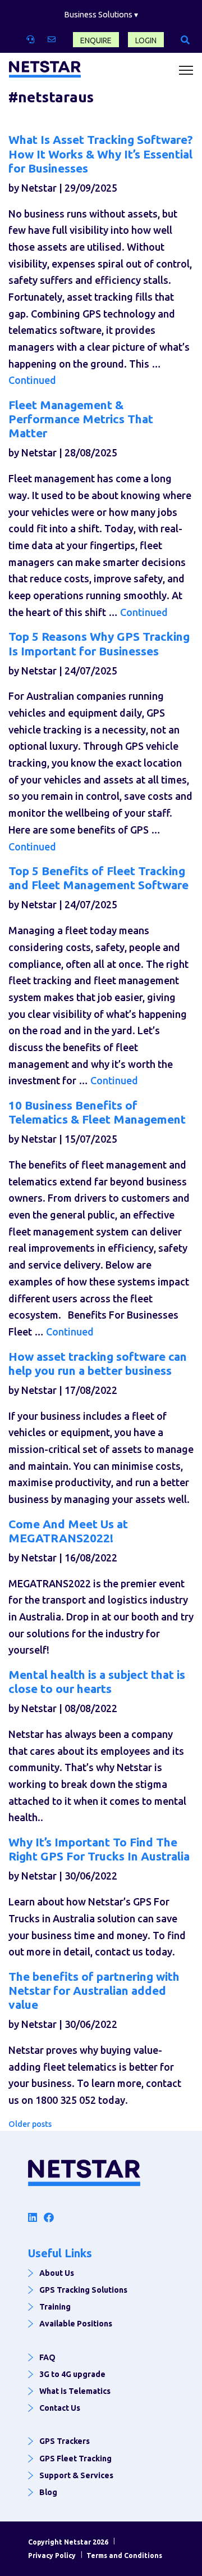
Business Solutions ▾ (101, 15)
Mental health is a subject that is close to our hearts (97, 1681)
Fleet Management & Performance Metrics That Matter (81, 419)
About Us (57, 2273)
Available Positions (76, 2324)
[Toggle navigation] (186, 71)
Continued (32, 380)
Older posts (30, 2124)
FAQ (47, 2357)
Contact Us (60, 2408)
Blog (48, 2492)
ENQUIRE (96, 40)
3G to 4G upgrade (72, 2374)
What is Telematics (75, 2391)
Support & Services (76, 2475)
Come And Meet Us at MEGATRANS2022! (68, 1531)
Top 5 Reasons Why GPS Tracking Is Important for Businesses (99, 643)
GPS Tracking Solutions (83, 2290)
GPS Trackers (65, 2441)
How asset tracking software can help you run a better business (98, 1363)
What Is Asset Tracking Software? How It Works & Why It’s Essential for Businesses (101, 153)
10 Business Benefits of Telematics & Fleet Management (97, 1112)
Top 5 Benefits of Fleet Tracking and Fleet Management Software (98, 878)
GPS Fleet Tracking (75, 2459)
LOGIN (146, 40)
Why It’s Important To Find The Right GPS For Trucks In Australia (99, 1849)
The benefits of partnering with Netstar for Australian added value (94, 1990)
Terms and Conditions (124, 2555)
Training (55, 2307)
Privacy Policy (52, 2555)
